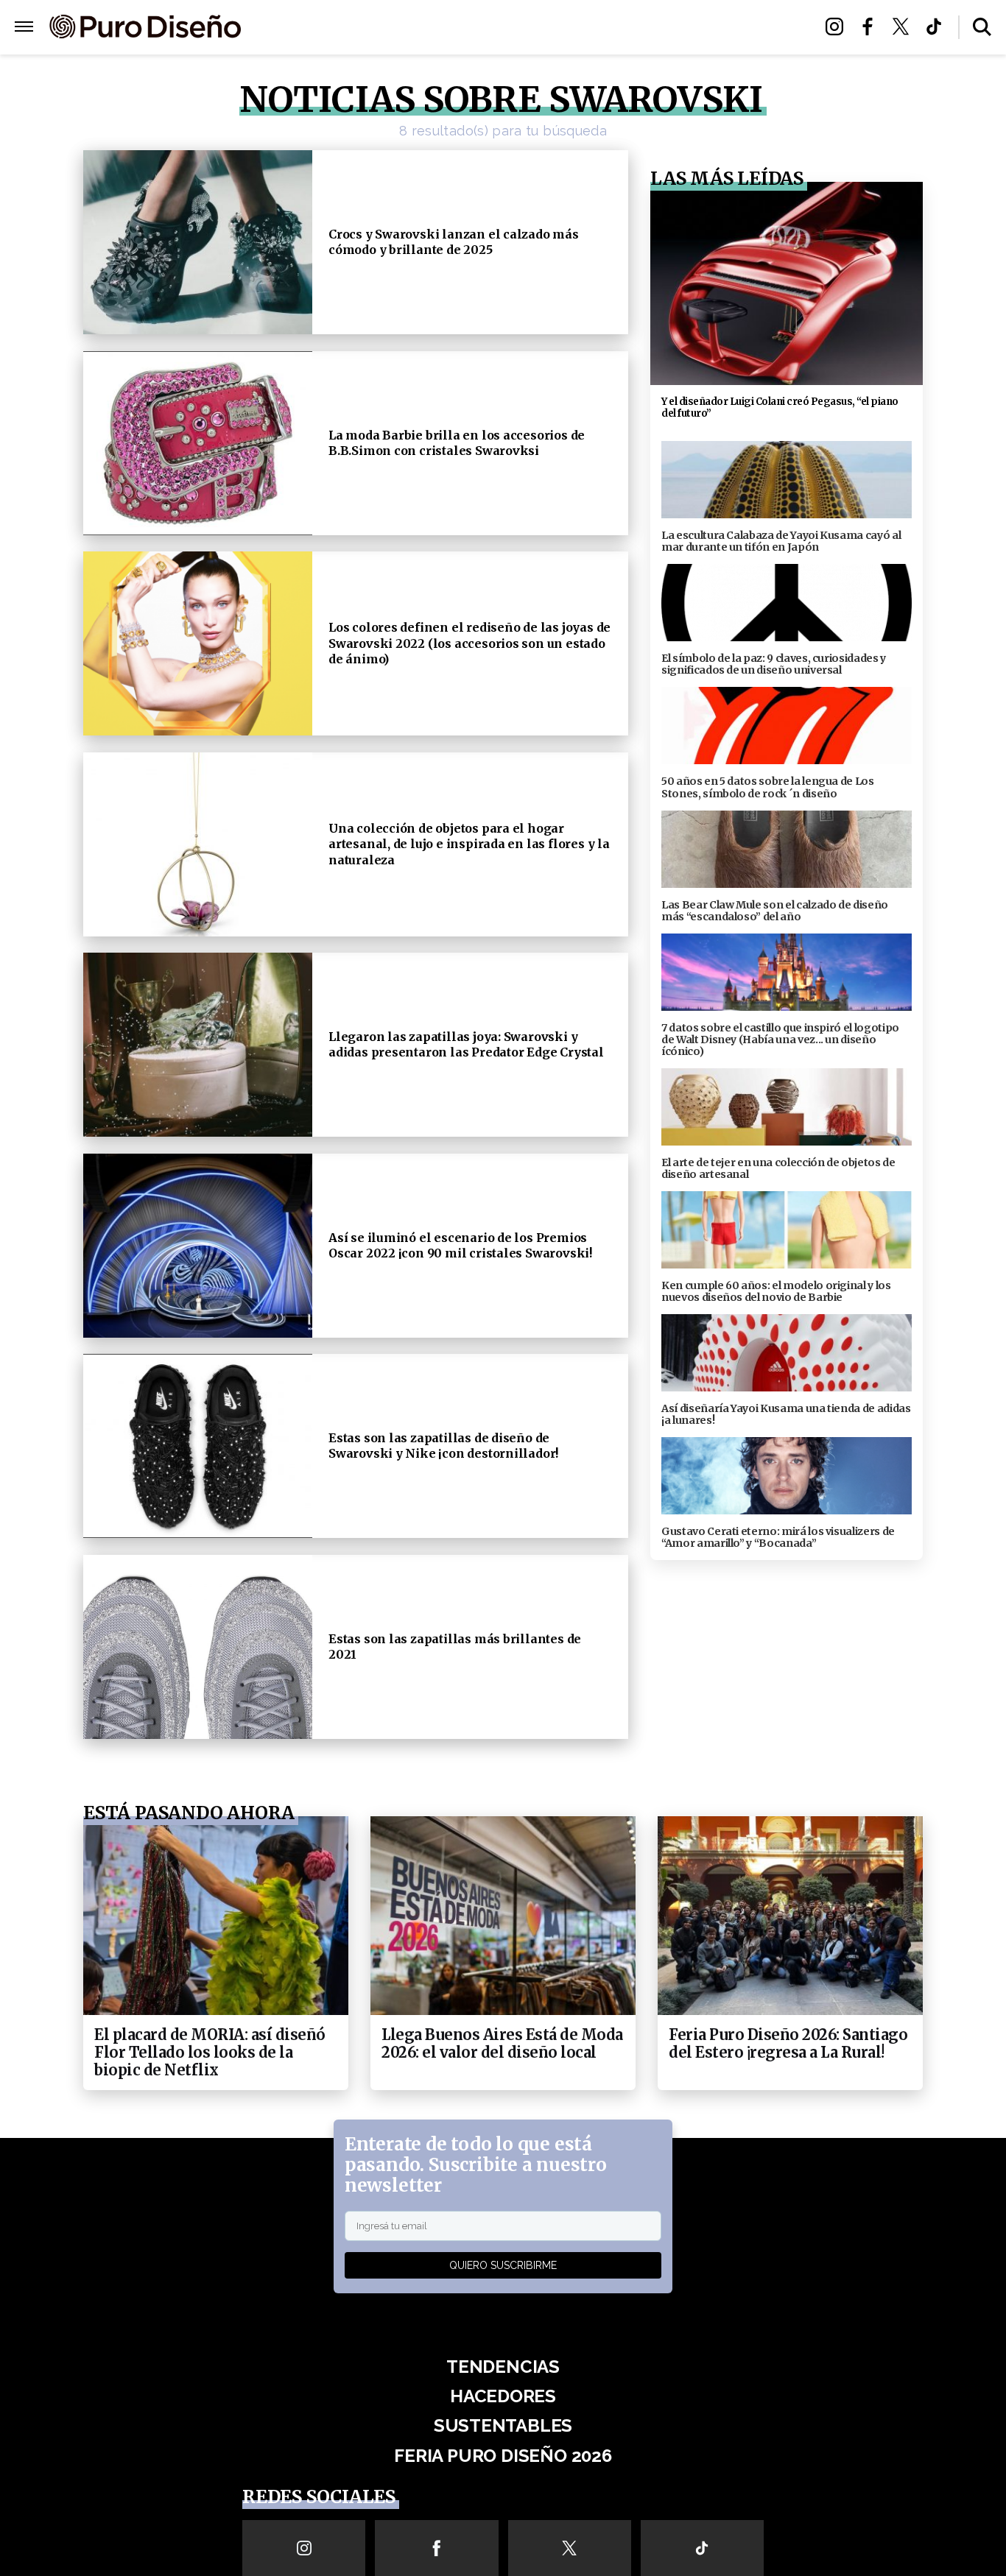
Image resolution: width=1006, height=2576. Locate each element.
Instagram (838, 27)
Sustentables (536, 28)
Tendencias (342, 28)
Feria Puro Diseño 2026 (675, 28)
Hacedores (435, 28)
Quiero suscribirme (503, 2265)
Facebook (872, 27)
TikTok (938, 27)
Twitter (905, 27)
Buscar (982, 27)
